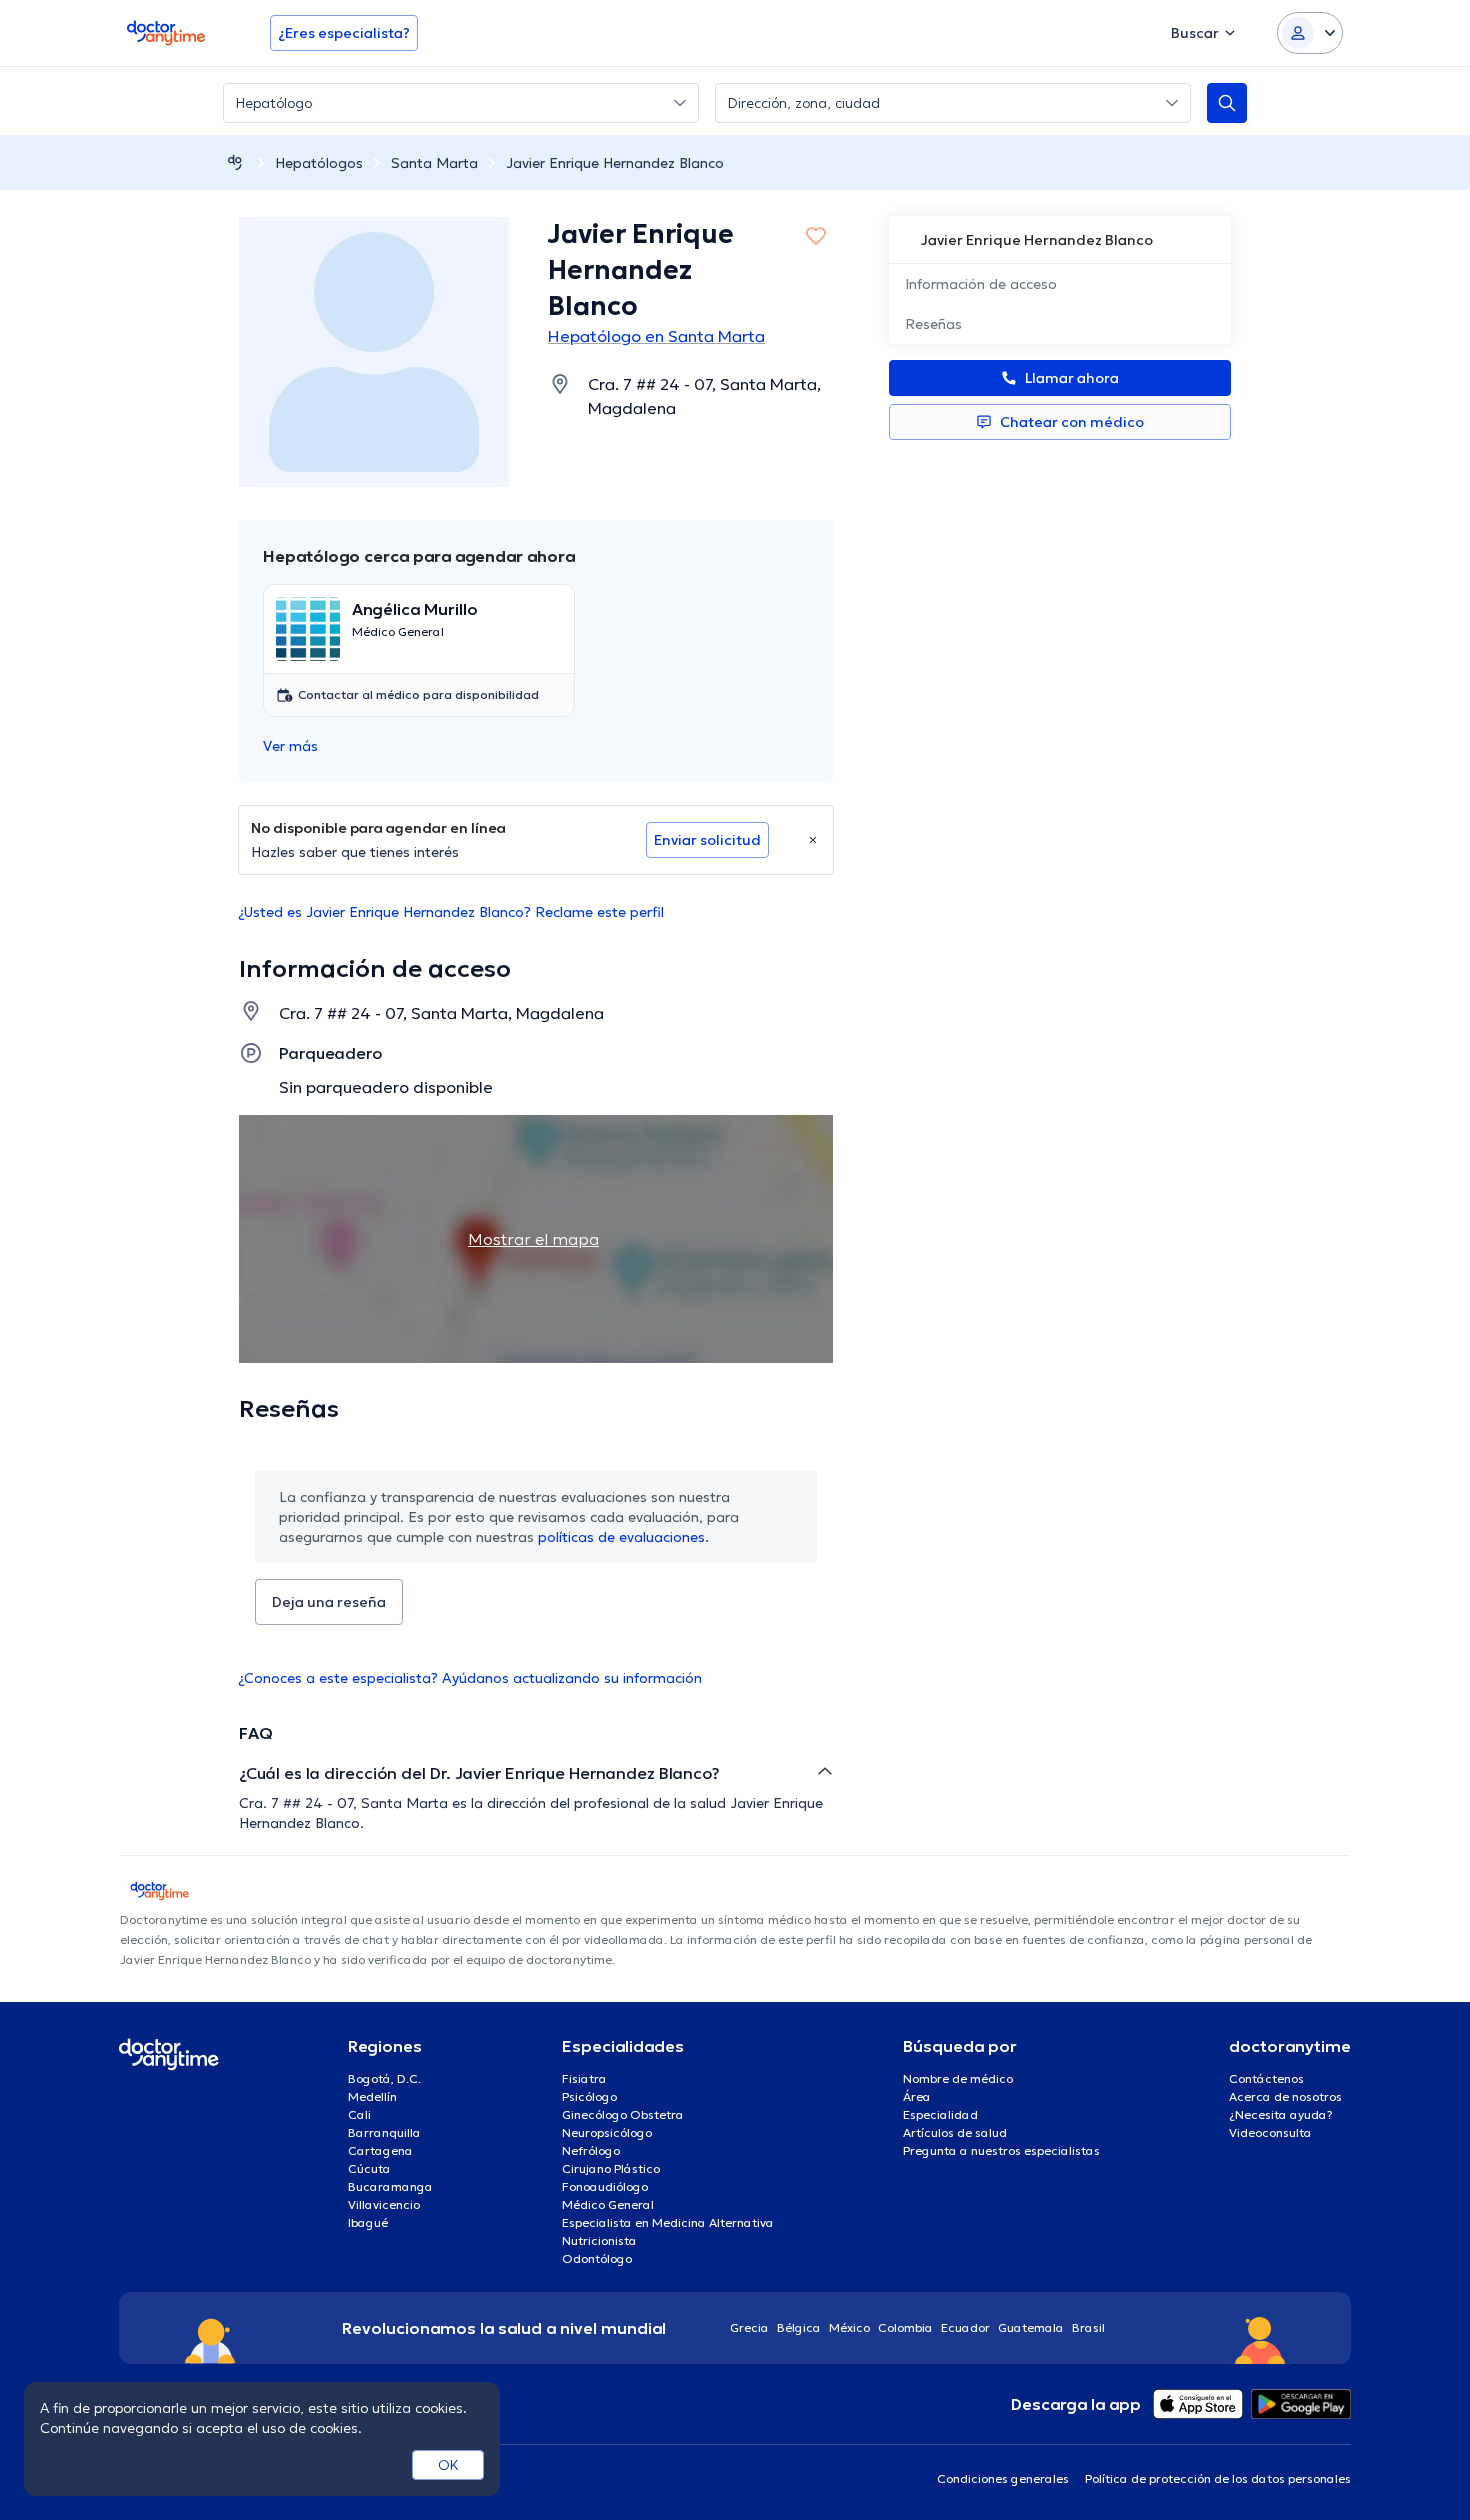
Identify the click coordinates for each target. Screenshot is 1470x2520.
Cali (359, 2114)
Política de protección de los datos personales (1218, 2478)
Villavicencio (384, 2204)
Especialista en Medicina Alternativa (668, 2222)
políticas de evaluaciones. (623, 1537)
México (849, 2327)
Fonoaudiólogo (605, 2186)
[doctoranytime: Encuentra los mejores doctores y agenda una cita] (235, 162)
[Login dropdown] (1310, 33)
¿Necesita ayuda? (1281, 2114)
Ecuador (965, 2327)
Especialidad (940, 2114)
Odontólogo (597, 2258)
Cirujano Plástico (611, 2168)
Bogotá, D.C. (384, 2078)
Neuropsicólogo (607, 2132)
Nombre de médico (958, 2078)
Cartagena (380, 2150)
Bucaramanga (390, 2186)
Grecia (749, 2327)
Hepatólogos (319, 163)
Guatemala (1031, 2327)
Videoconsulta (1270, 2132)
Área (917, 2096)
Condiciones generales (1003, 2478)
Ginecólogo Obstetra (623, 2114)
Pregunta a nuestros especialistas (1001, 2150)
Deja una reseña (329, 1602)
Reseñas (933, 324)
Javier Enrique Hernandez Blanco (615, 163)
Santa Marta (434, 163)
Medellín (372, 2096)
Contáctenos (1266, 2078)
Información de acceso (981, 284)
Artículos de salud (955, 2132)
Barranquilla (384, 2132)
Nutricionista (599, 2240)
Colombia (905, 2327)
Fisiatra (584, 2078)
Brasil (1088, 2327)
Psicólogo (589, 2096)
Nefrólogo (591, 2150)
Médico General (608, 2204)
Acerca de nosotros (1285, 2096)
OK (448, 2465)
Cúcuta (369, 2168)
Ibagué (368, 2222)
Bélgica (799, 2327)
